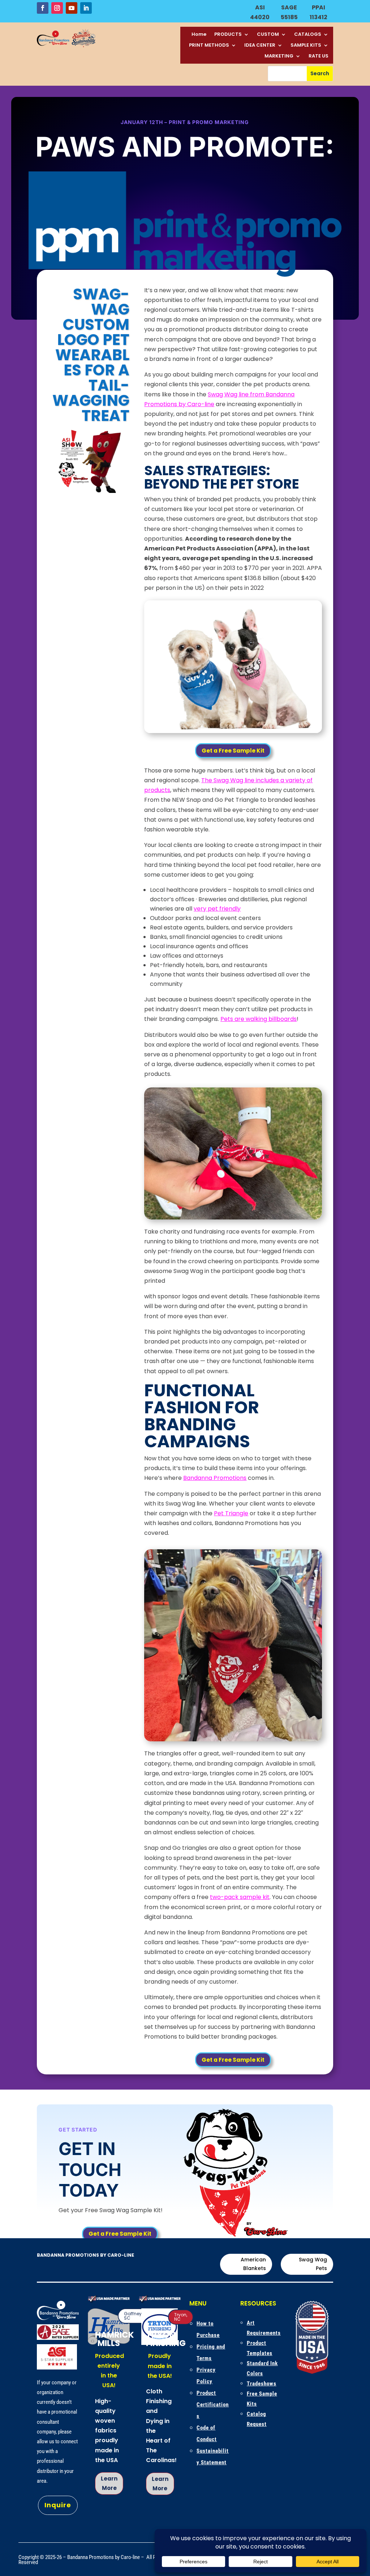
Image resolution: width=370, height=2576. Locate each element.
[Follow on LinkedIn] (86, 8)
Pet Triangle (231, 1513)
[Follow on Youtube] (72, 8)
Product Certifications (213, 2405)
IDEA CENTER (260, 46)
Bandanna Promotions (215, 1478)
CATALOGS (308, 35)
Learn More (109, 2483)
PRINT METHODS (209, 46)
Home (199, 35)
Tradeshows (262, 2384)
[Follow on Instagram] (57, 8)
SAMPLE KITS (306, 46)
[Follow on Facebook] (43, 8)
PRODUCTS (228, 35)
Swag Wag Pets (313, 2264)
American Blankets (253, 2264)
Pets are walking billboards (259, 1019)
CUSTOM (268, 35)
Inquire (58, 2505)
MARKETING (279, 56)
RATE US (319, 56)
